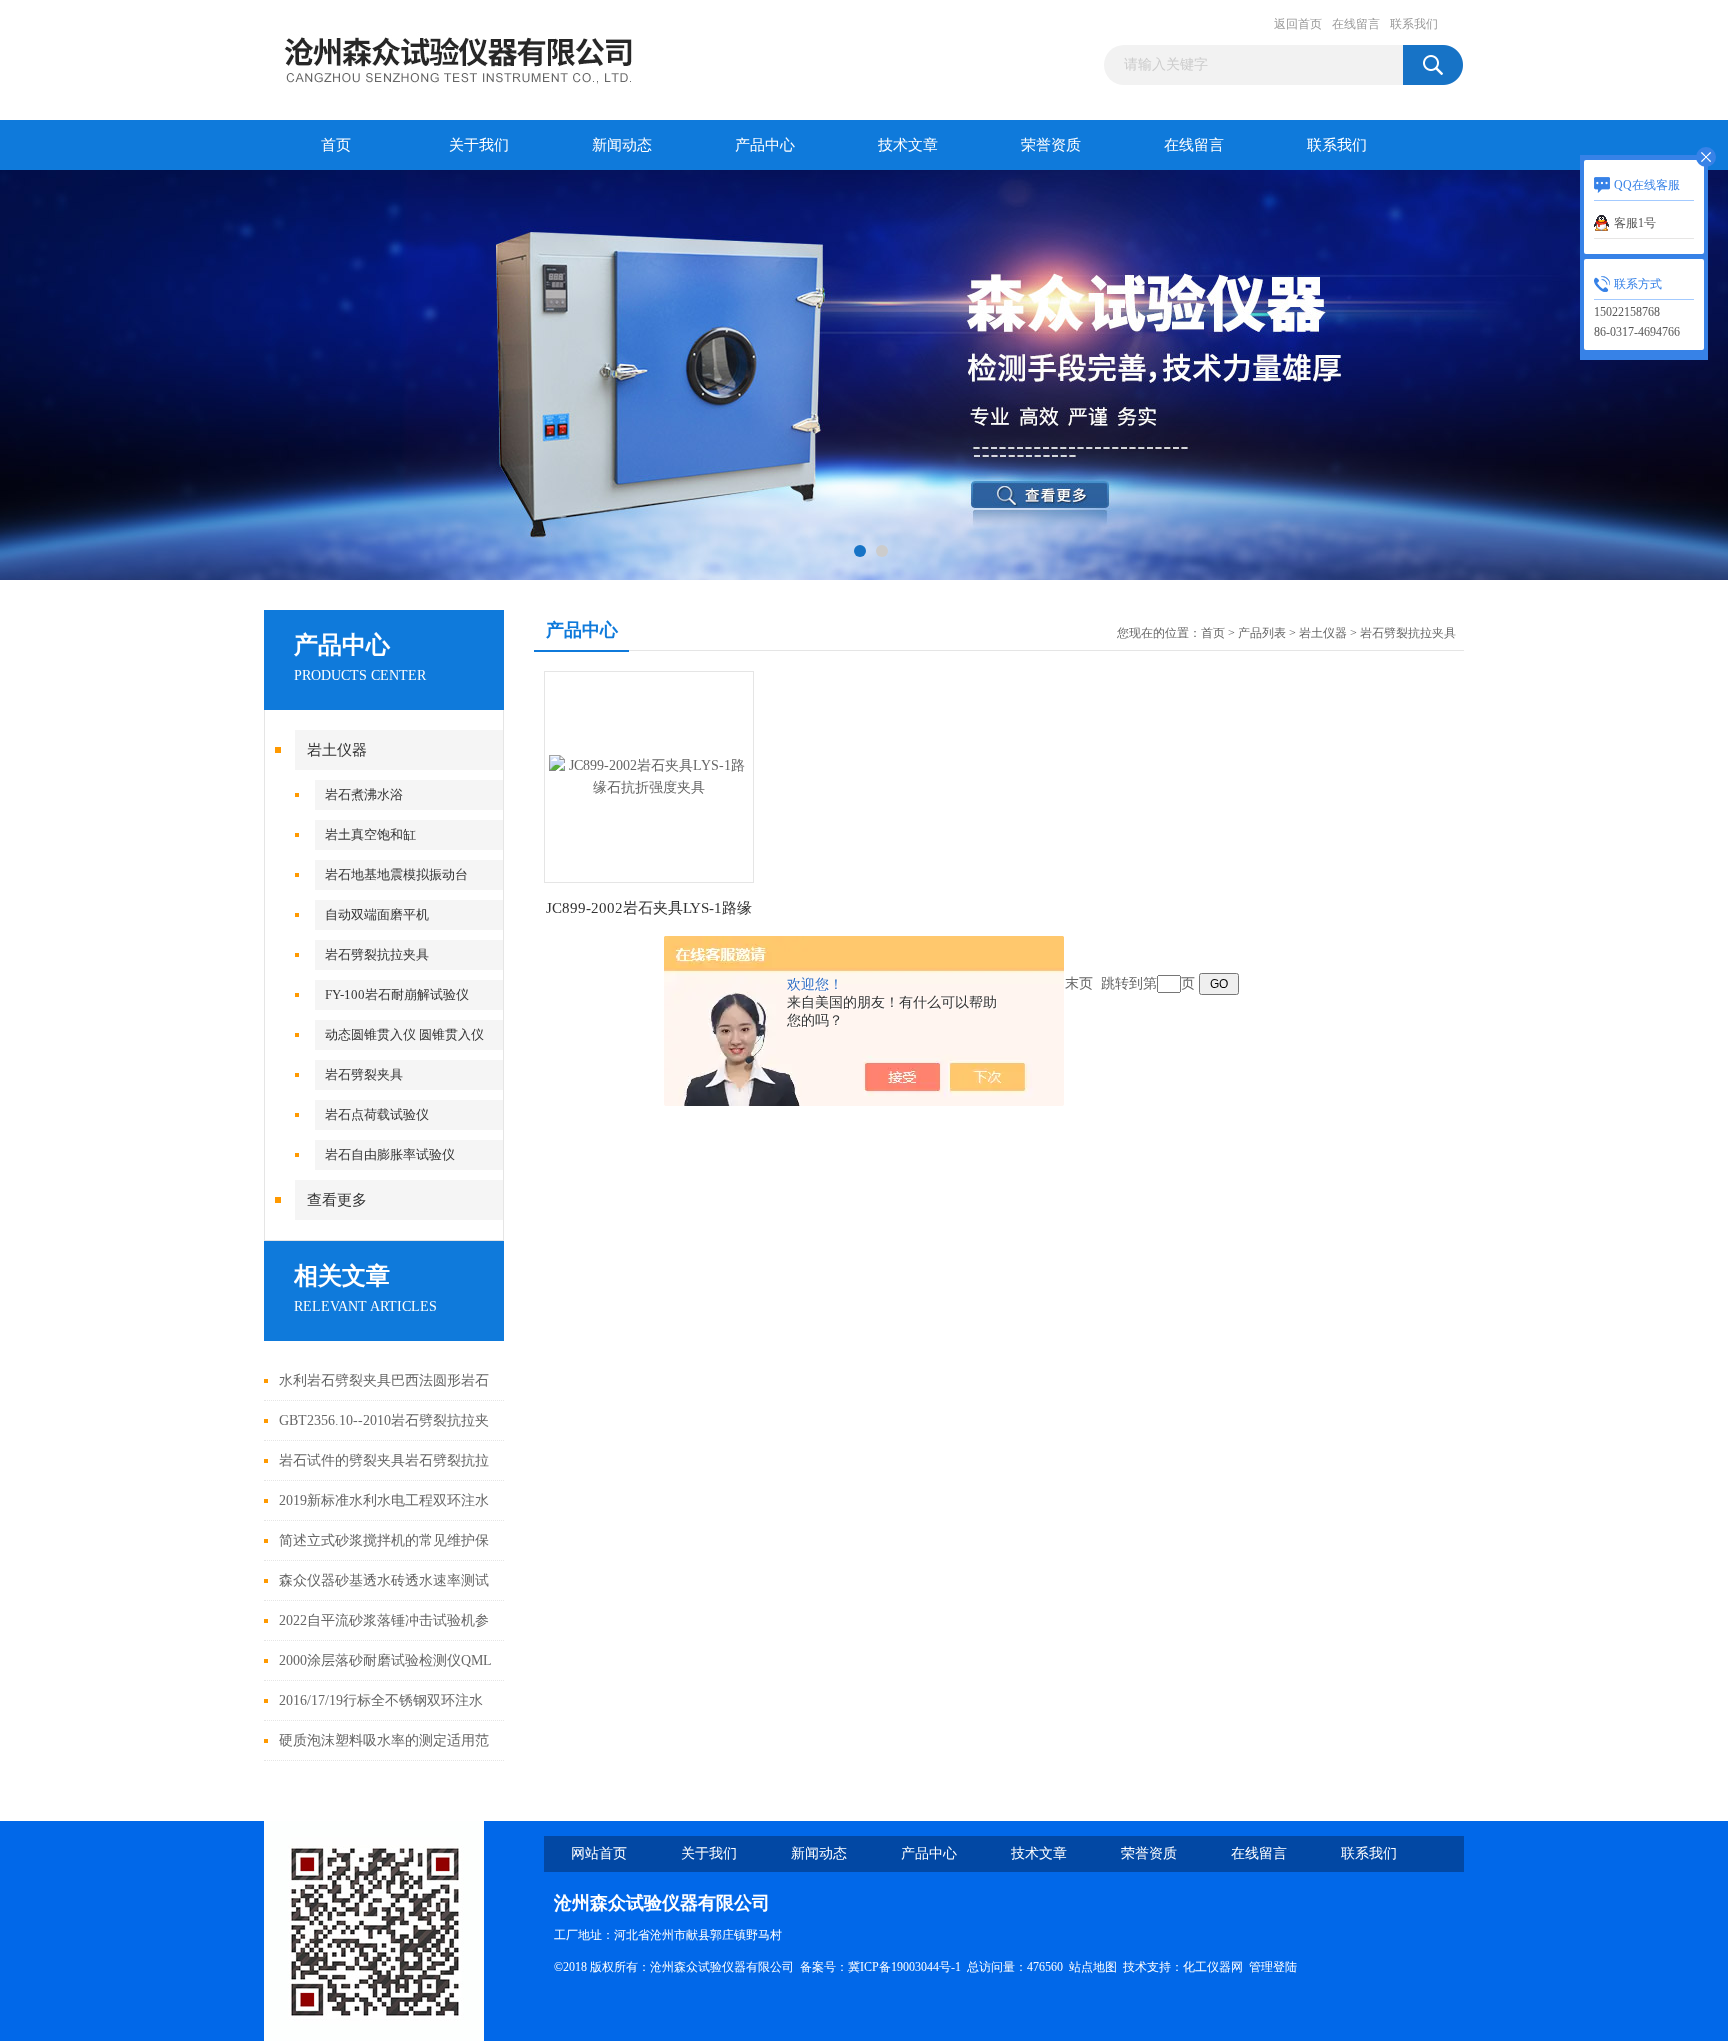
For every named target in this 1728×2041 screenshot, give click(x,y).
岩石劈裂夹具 (364, 1074)
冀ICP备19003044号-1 (904, 1967)
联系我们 (1414, 24)
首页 (336, 145)
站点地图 (1093, 1967)
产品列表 (1262, 633)
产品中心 (765, 145)
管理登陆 (1273, 1967)
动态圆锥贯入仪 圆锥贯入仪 (404, 1034)
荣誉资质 (1051, 145)
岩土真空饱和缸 (370, 834)
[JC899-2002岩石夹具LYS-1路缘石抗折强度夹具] (649, 775)
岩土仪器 (337, 750)
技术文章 (908, 145)
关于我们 (479, 145)
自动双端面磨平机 (377, 914)
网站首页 (599, 1853)
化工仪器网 (1213, 1967)
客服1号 (1635, 223)
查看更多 (337, 1200)
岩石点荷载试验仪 (377, 1114)
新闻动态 (622, 145)
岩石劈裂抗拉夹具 (377, 954)
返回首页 (1298, 24)
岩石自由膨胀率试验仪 (390, 1154)
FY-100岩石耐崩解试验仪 (397, 994)
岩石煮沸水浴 (364, 794)
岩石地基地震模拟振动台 (396, 874)
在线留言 (1356, 24)
